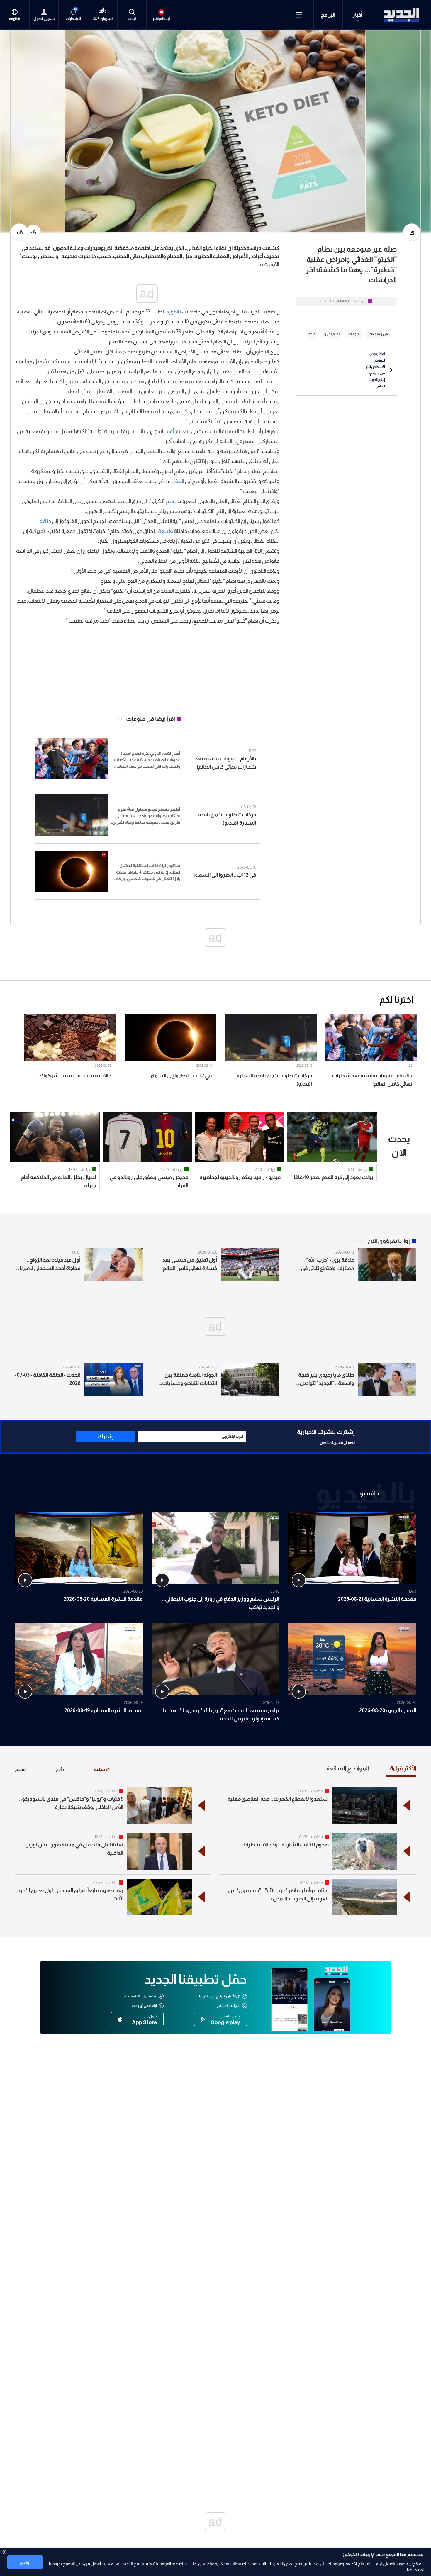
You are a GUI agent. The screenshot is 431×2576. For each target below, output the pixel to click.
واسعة (166, 531)
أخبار (358, 15)
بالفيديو (369, 1493)
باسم (171, 501)
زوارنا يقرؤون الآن (389, 1241)
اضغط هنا (415, 2570)
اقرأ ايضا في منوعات (151, 719)
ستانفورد (176, 312)
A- (33, 232)
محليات (317, 1791)
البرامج (328, 15)
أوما (170, 431)
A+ (19, 232)
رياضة (363, 1169)
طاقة (45, 521)
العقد (178, 481)
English (15, 19)
